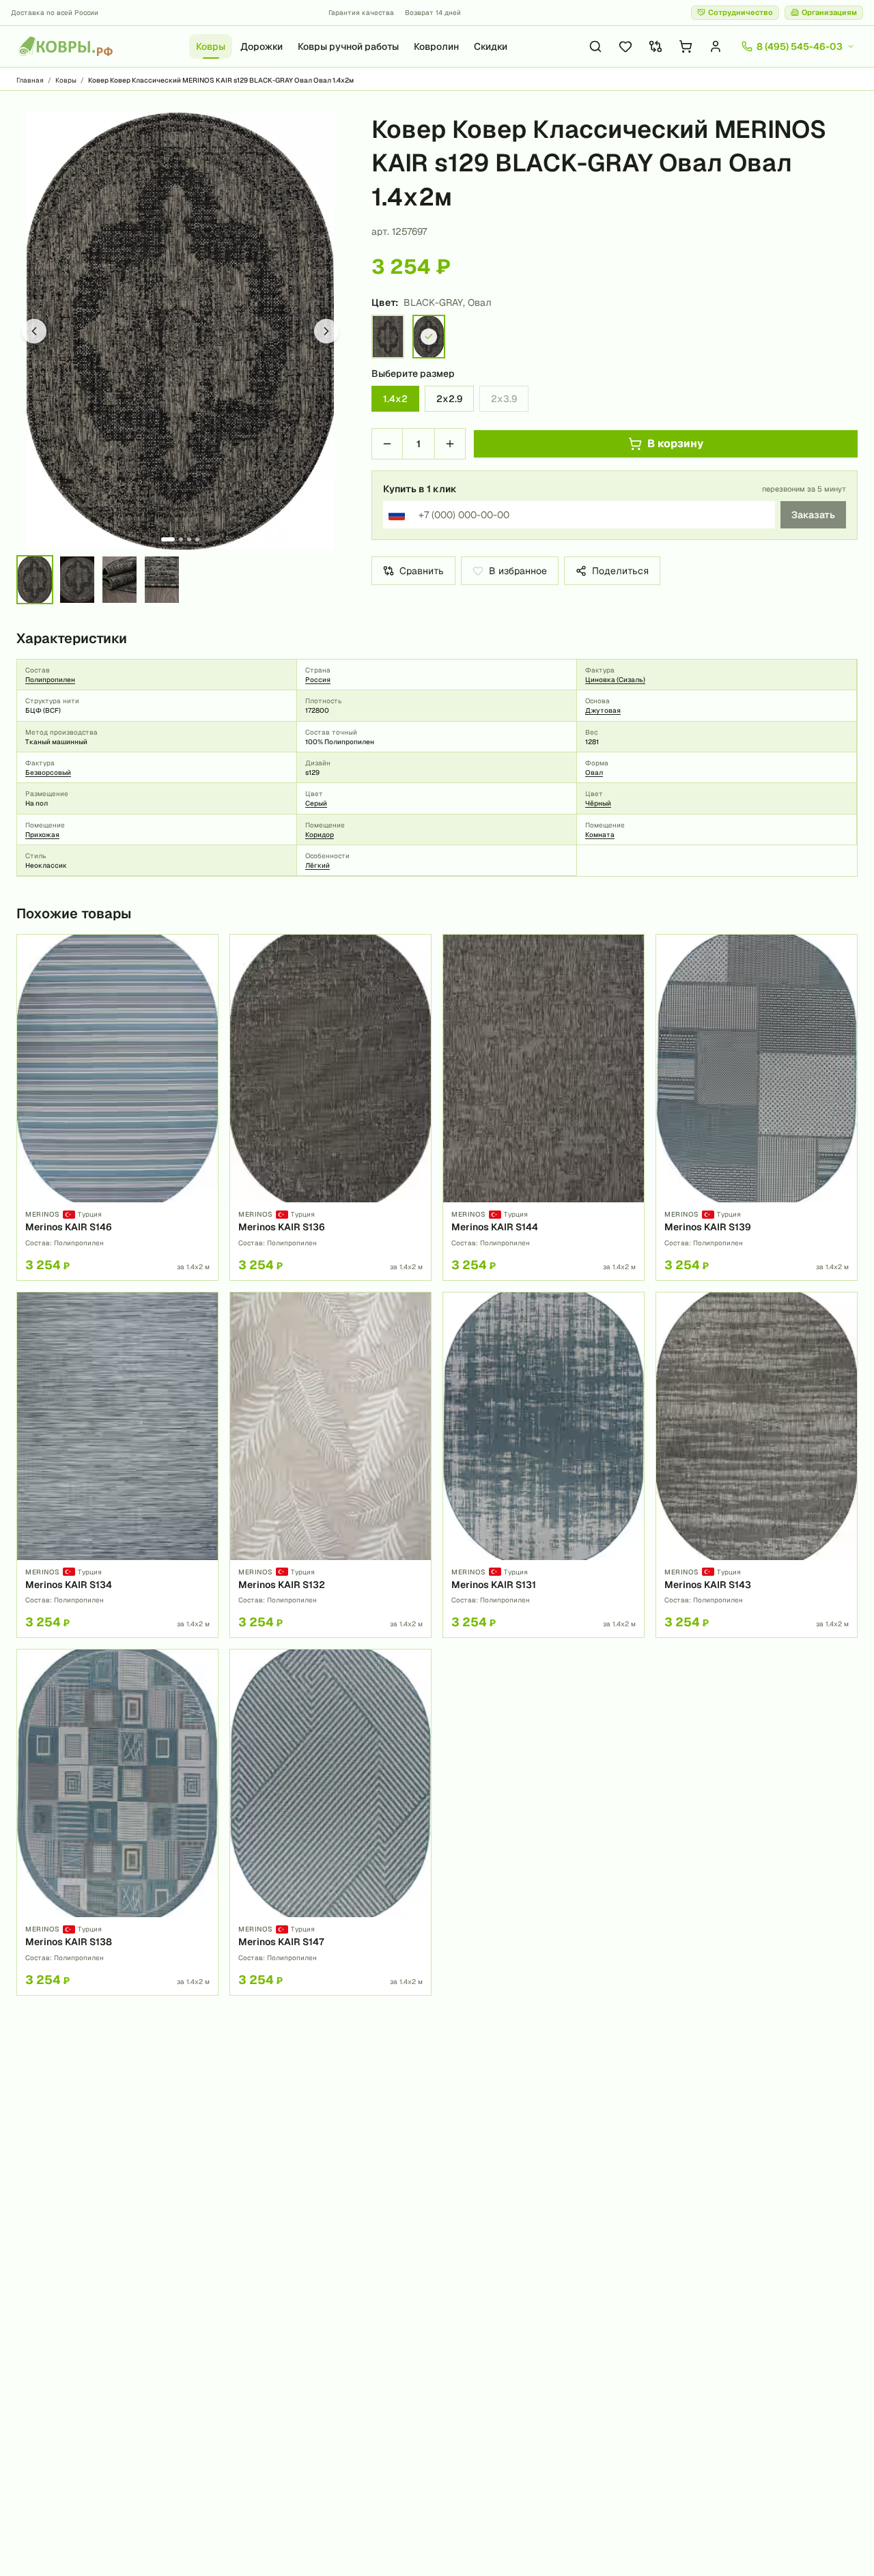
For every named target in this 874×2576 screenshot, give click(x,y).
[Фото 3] (189, 539)
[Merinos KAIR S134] (117, 1465)
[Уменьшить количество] (387, 444)
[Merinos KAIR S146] (117, 1107)
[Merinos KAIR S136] (330, 1107)
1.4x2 (395, 399)
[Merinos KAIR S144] (544, 1107)
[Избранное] (625, 46)
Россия (318, 680)
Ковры (211, 46)
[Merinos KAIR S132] (330, 1465)
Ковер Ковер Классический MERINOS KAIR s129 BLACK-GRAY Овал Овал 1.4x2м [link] (221, 80)
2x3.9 (504, 399)
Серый (316, 803)
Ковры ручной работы (348, 46)
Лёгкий (318, 865)
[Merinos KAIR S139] (757, 1107)
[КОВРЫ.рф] (66, 46)
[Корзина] (686, 46)
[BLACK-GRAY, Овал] (429, 337)
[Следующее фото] (326, 331)
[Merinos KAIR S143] (757, 1465)
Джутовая (603, 710)
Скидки (491, 46)
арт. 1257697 (399, 231)
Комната (600, 835)
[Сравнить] (203, 973)
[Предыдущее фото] (34, 331)
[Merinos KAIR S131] (544, 1465)
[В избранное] (203, 950)
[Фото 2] (181, 539)
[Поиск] (595, 46)
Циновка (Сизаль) (615, 680)
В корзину (675, 443)
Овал (594, 773)
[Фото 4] (197, 539)
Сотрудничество (741, 12)
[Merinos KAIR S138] (117, 1822)
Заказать (813, 515)
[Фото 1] (168, 539)
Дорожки (262, 46)
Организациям (829, 12)
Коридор (320, 835)
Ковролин (436, 46)
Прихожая (42, 835)
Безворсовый (48, 773)
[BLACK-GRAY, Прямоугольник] (388, 337)
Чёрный (598, 803)
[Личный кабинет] (716, 46)
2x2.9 (449, 399)
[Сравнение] (655, 46)
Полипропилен (50, 680)
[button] (180, 331)
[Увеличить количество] (450, 444)
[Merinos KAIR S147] (330, 1822)
